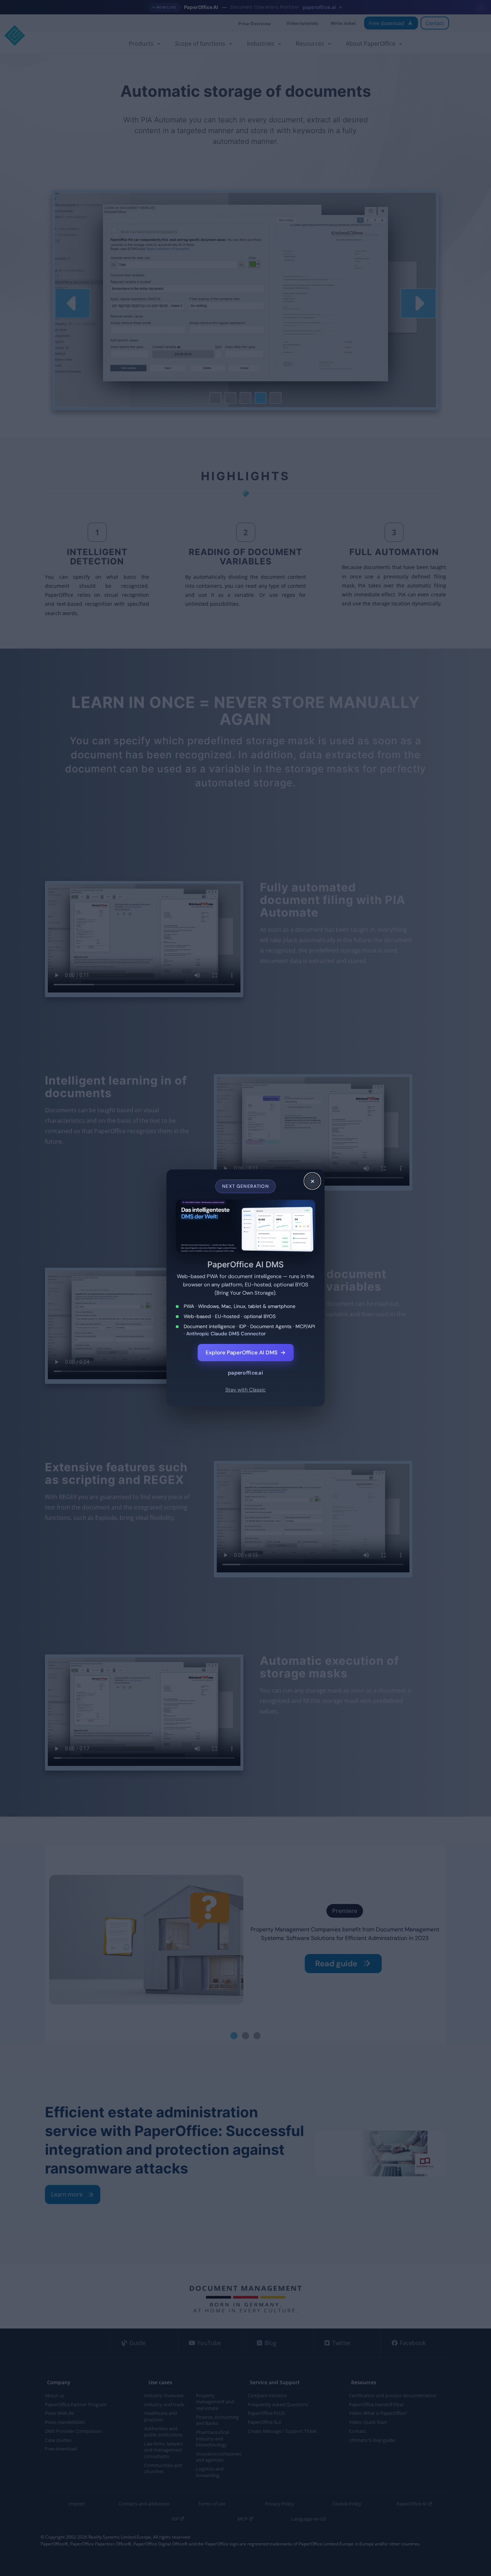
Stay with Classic (245, 1390)
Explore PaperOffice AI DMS (246, 1353)
